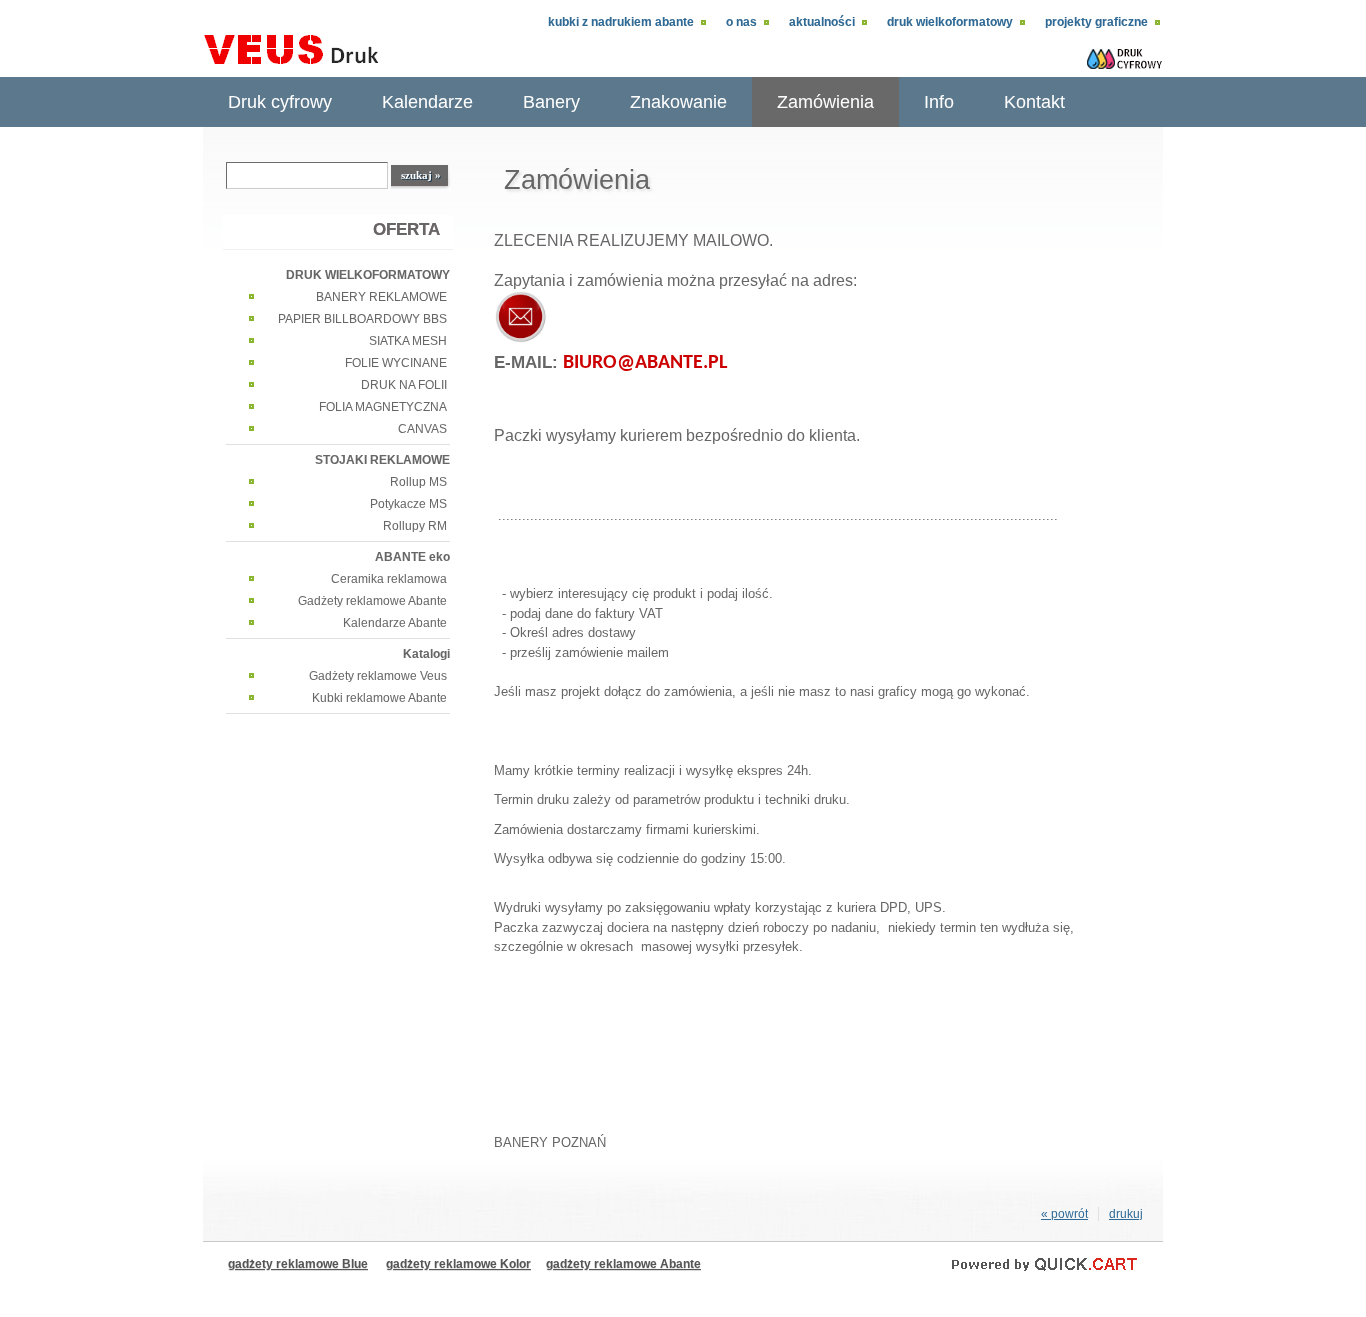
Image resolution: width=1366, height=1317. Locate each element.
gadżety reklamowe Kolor (458, 1264)
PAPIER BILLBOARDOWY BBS (362, 319)
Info (939, 102)
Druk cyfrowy (280, 102)
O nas (741, 22)
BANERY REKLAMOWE (381, 297)
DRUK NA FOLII (404, 385)
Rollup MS (418, 482)
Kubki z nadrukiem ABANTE (621, 22)
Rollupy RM (415, 526)
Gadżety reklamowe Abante (372, 601)
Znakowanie (678, 102)
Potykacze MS (408, 504)
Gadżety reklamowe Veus (378, 676)
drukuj (1126, 1214)
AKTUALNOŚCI (822, 22)
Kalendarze (427, 102)
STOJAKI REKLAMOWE (382, 460)
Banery (551, 102)
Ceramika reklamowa (389, 579)
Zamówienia (825, 102)
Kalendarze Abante (395, 623)
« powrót (1064, 1214)
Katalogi (426, 654)
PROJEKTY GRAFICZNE (1096, 22)
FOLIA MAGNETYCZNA (383, 407)
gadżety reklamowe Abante (623, 1264)
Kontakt (1034, 102)
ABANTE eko (412, 557)
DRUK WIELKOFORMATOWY (950, 22)
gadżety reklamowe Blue (298, 1264)
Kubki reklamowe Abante (379, 698)
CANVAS (422, 429)
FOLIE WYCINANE (396, 363)
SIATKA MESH (408, 341)
